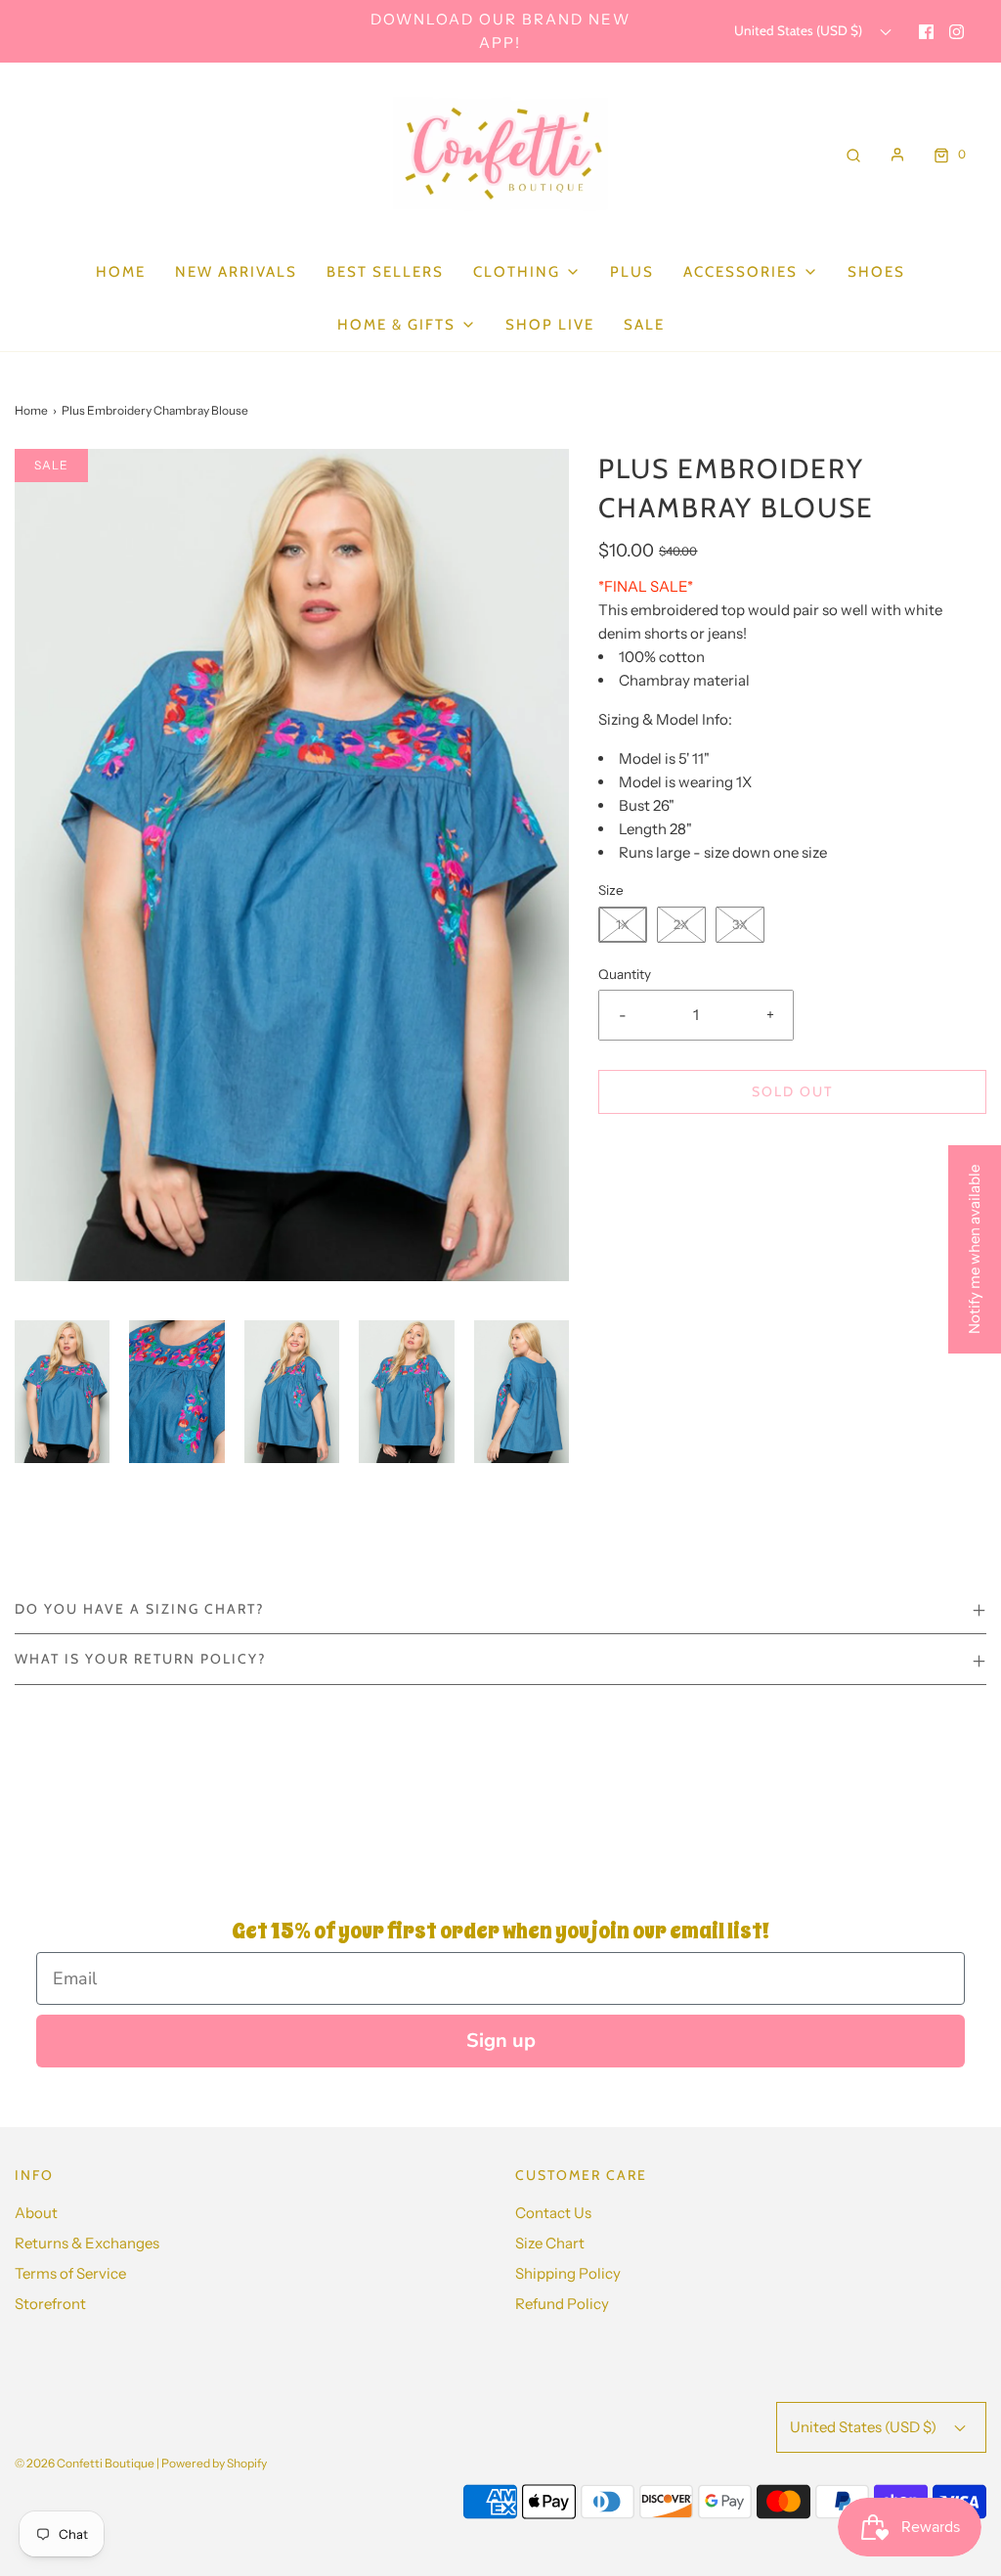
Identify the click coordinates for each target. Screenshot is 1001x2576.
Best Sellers (385, 272)
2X (681, 924)
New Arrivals (236, 272)
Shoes (876, 272)
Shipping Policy (568, 2273)
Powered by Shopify (214, 2463)
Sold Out (792, 1091)
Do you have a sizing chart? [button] (139, 1609)
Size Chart (550, 2243)
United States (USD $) (800, 30)
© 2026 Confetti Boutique (85, 2463)
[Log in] (897, 155)
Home (121, 272)
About (36, 2213)
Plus (632, 272)
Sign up (501, 2041)
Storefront (50, 2304)
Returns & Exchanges (87, 2243)
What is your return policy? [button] (140, 1659)
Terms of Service (70, 2273)
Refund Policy (562, 2304)
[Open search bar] (853, 154)
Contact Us (553, 2213)
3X (740, 924)
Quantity (625, 974)
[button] (62, 1392)
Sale (644, 325)
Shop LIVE (550, 325)
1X (623, 924)
